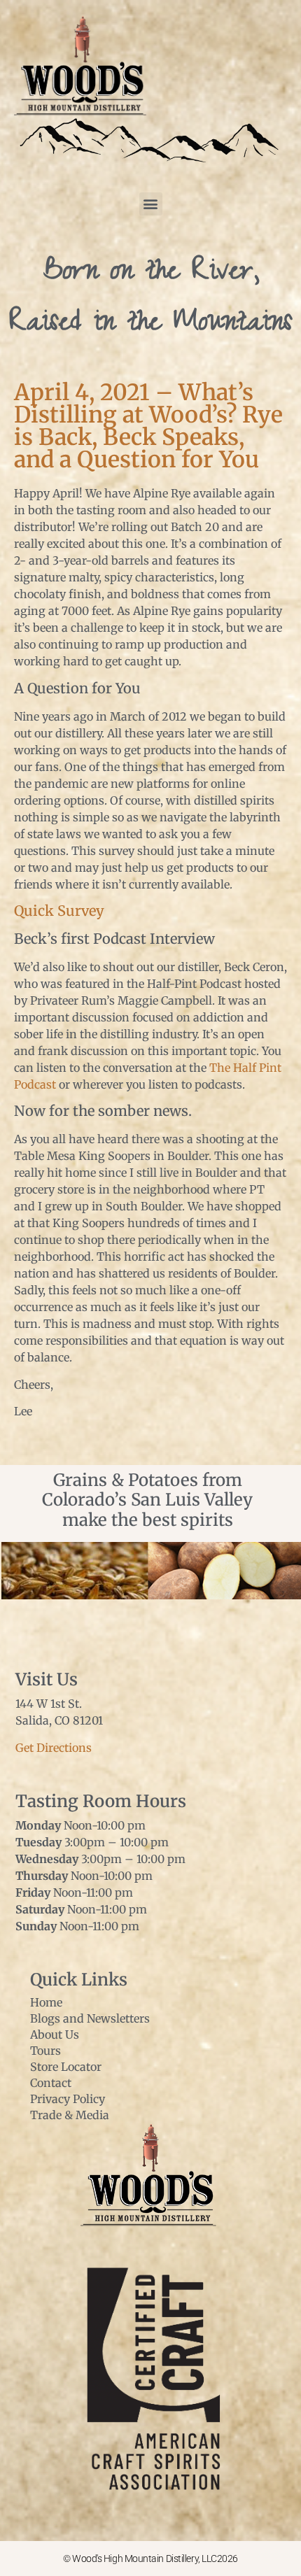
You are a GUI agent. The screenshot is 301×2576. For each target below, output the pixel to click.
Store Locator (66, 2067)
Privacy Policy (68, 2099)
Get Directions (54, 1748)
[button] (151, 204)
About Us (55, 2034)
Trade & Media (70, 2115)
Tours (45, 2051)
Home (46, 2002)
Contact (51, 2083)
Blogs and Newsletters (90, 2018)
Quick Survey (59, 911)
